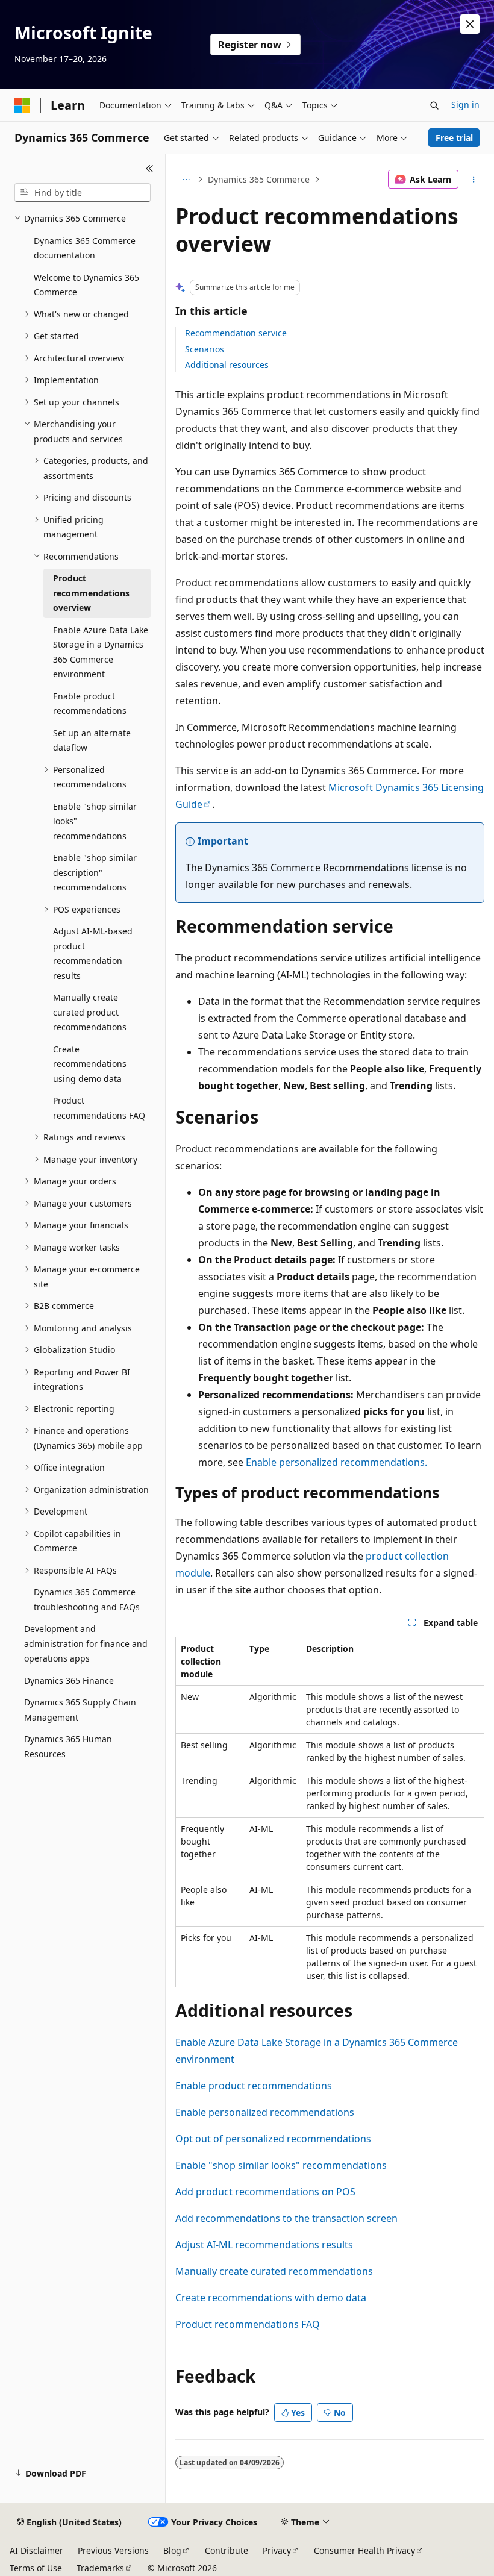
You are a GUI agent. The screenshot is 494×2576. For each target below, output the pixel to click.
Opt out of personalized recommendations (273, 2139)
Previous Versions (113, 2550)
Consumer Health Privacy (364, 2550)
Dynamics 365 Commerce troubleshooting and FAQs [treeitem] (87, 1599)
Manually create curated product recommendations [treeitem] (90, 1012)
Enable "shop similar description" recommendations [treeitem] (95, 872)
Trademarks (100, 2568)
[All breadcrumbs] (186, 180)
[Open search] (434, 105)
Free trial (454, 138)
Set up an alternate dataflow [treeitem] (92, 740)
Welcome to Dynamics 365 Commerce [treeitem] (86, 285)
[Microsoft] (22, 105)
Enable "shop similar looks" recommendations (281, 2165)
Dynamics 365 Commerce (259, 179)
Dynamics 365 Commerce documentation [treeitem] (85, 248)
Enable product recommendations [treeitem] (90, 704)
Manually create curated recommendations (274, 2271)
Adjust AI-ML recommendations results (264, 2245)
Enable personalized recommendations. (336, 1462)
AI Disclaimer (36, 2550)
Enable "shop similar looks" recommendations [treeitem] (95, 821)
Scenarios (205, 349)
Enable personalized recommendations (265, 2112)
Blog (172, 2550)
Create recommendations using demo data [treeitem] (90, 1064)
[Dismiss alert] (470, 24)
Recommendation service (236, 333)
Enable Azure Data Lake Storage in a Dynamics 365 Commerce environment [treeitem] (101, 652)
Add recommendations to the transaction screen (286, 2218)
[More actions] (474, 180)
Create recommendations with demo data (271, 2298)
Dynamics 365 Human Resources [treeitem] (68, 1746)
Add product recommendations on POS (265, 2192)
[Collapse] (150, 169)
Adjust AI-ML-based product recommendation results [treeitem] (93, 953)
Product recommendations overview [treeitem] (91, 593)
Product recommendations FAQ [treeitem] (99, 1108)
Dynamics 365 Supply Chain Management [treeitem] (80, 1710)
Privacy (277, 2550)
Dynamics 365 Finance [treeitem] (69, 1680)
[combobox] (83, 193)
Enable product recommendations (254, 2086)
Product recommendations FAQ (248, 2324)
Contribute (227, 2550)
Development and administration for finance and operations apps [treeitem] (86, 1643)
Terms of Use (36, 2568)
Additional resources (227, 365)
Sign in (465, 105)
